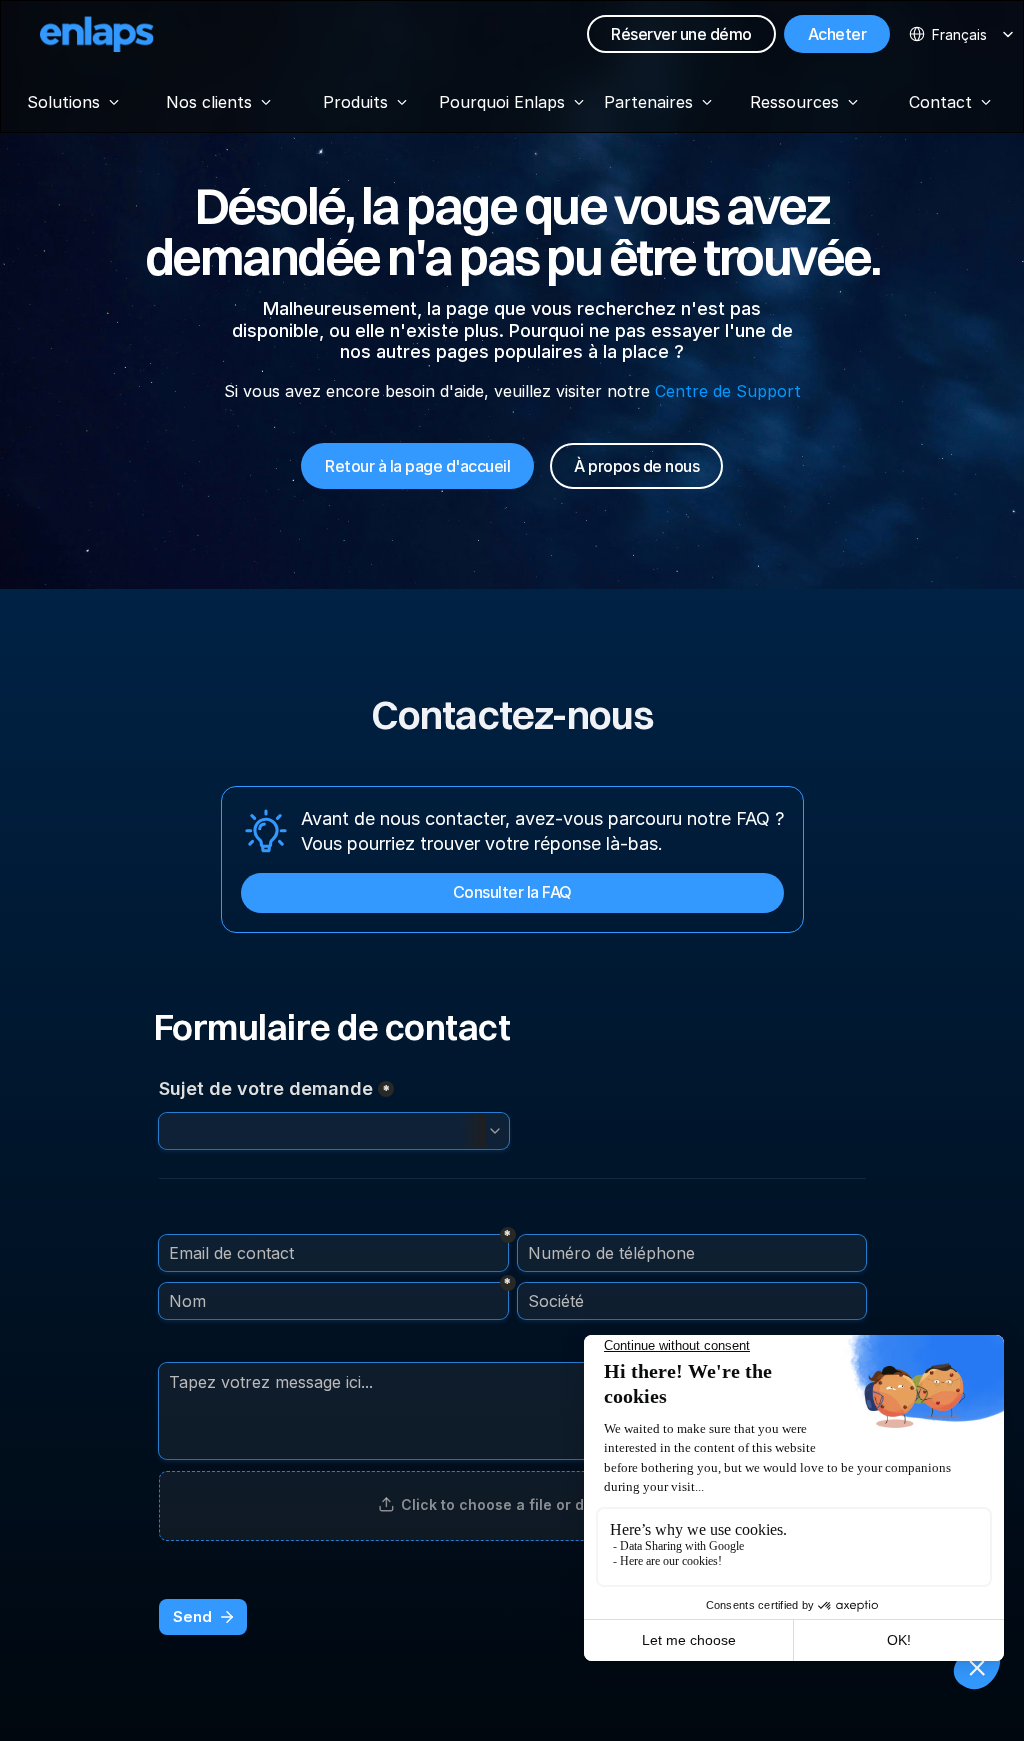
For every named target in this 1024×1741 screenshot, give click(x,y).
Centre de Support (728, 391)
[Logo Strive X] (97, 34)
